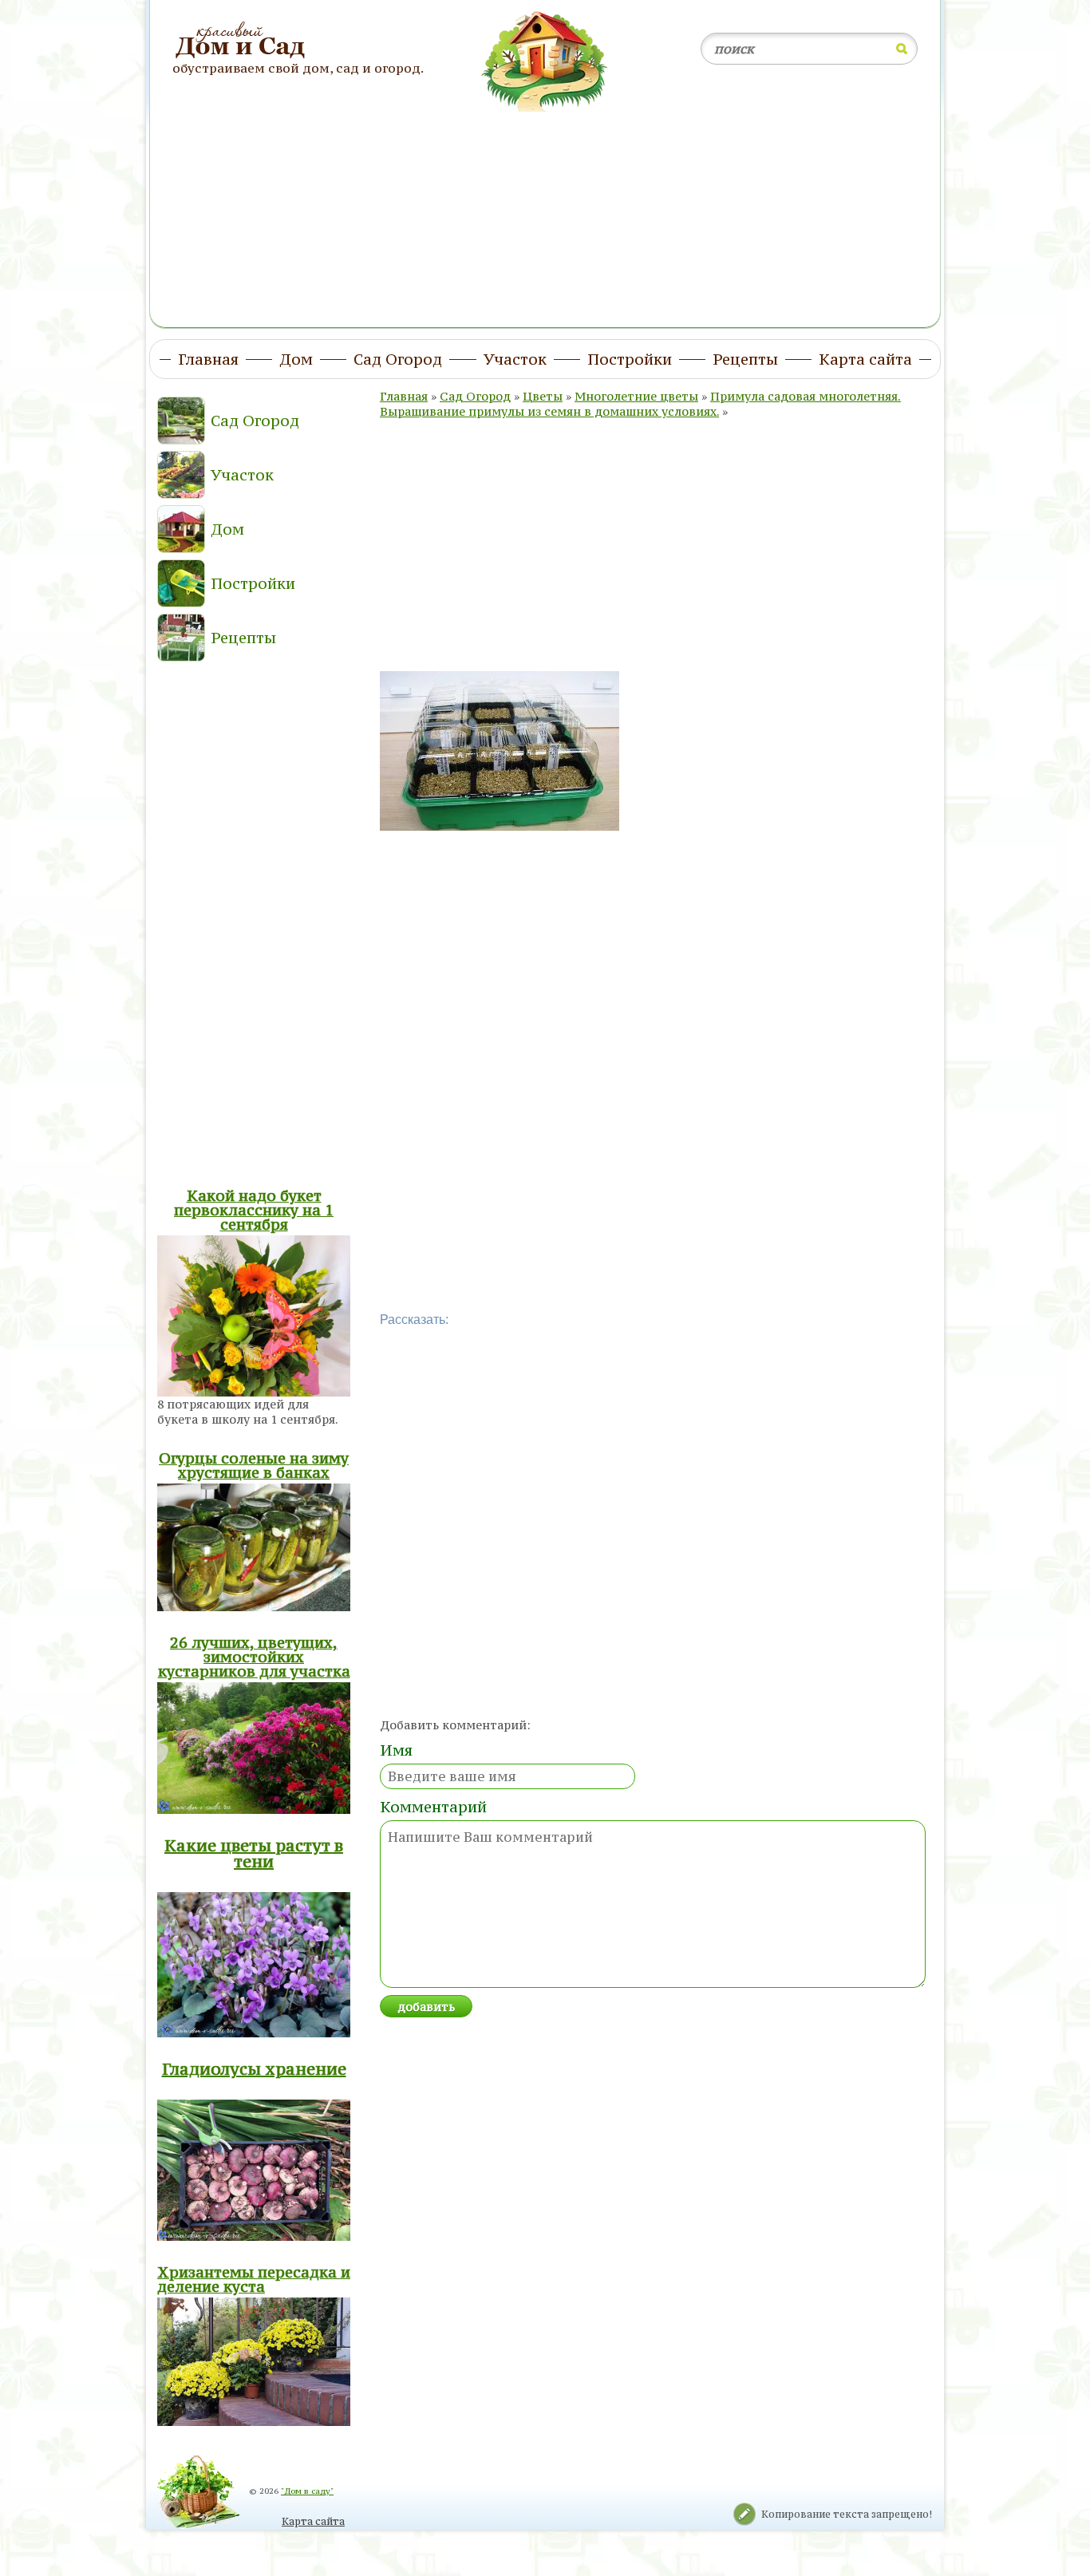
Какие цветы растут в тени (254, 1853)
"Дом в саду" (307, 2491)
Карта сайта (313, 2521)
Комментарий (433, 1807)
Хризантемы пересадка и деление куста (254, 2279)
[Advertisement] (545, 210)
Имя (396, 1750)
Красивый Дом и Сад (242, 41)
